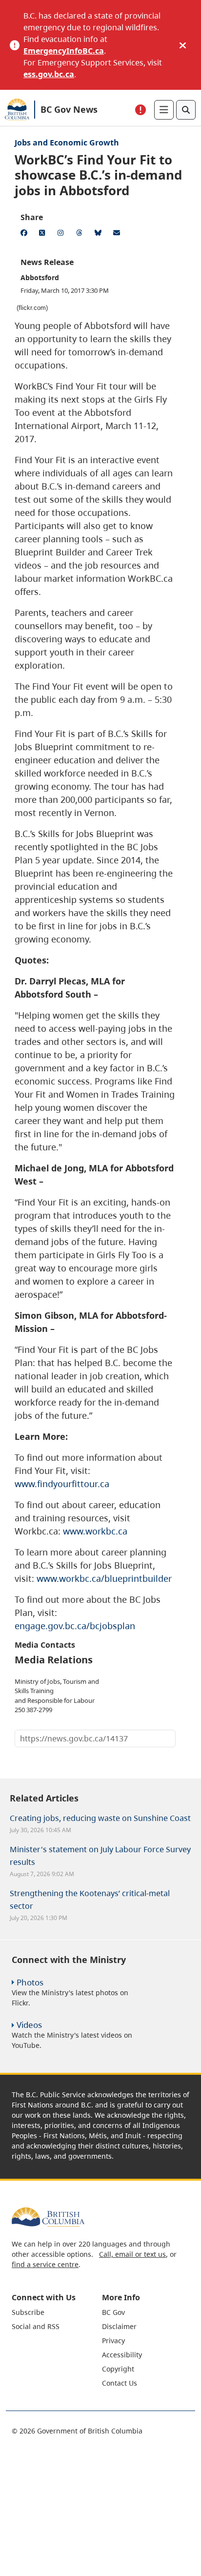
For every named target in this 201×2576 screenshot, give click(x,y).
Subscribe (28, 2312)
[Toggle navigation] (164, 110)
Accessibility (122, 2355)
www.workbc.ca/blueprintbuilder (104, 1578)
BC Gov (113, 2312)
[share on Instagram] (62, 234)
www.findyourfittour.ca (62, 1484)
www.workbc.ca (95, 1531)
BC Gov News (69, 109)
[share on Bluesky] (100, 234)
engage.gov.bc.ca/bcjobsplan (75, 1626)
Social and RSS (36, 2326)
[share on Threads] (81, 234)
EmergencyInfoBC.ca (64, 51)
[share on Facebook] (25, 234)
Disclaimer (119, 2326)
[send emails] (118, 234)
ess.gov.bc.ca (49, 74)
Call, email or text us (132, 2254)
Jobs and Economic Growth (67, 143)
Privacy (113, 2341)
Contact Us (120, 2383)
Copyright (118, 2369)
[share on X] (44, 234)
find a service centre (45, 2264)
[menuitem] (56, 2312)
